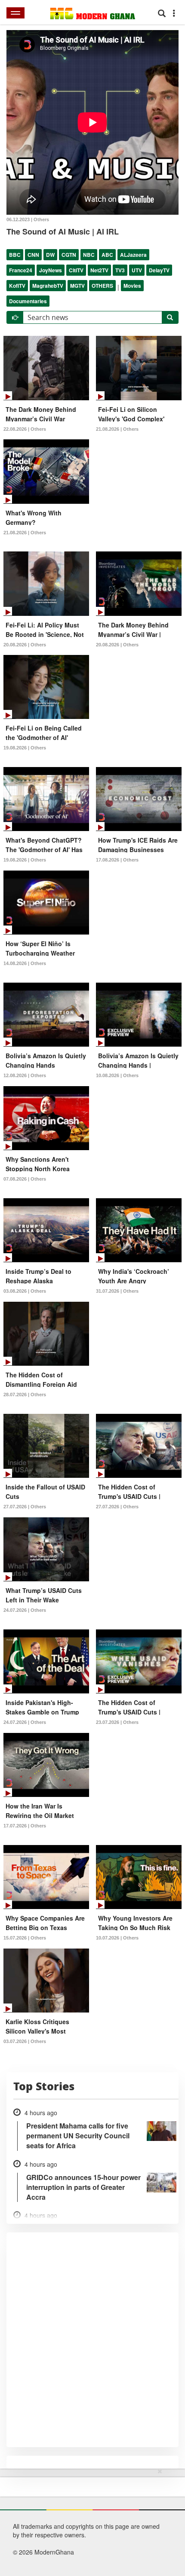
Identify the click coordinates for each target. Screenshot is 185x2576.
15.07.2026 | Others (25, 1938)
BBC (15, 255)
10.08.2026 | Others (117, 1075)
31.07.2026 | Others (117, 1291)
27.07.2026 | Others (25, 1507)
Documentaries (28, 301)
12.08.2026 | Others (25, 1075)
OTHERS (102, 286)
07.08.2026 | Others (25, 1179)
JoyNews (51, 270)
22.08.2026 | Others (25, 429)
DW (50, 255)
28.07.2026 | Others (25, 1395)
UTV (137, 270)
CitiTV (76, 270)
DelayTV (159, 270)
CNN (33, 255)
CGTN (69, 255)
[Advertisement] (89, 2521)
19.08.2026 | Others (25, 748)
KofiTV (17, 286)
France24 (21, 270)
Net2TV (99, 270)
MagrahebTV (48, 286)
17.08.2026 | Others (117, 860)
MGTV (77, 286)
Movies (132, 286)
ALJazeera (133, 255)
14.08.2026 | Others (25, 963)
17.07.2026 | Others (25, 1826)
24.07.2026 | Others (25, 1610)
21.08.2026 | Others (117, 429)
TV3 (120, 270)
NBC (89, 255)
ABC (107, 255)
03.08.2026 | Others (25, 1291)
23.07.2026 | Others (117, 1722)
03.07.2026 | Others (25, 2041)
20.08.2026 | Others (25, 645)
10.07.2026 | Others (117, 1938)
